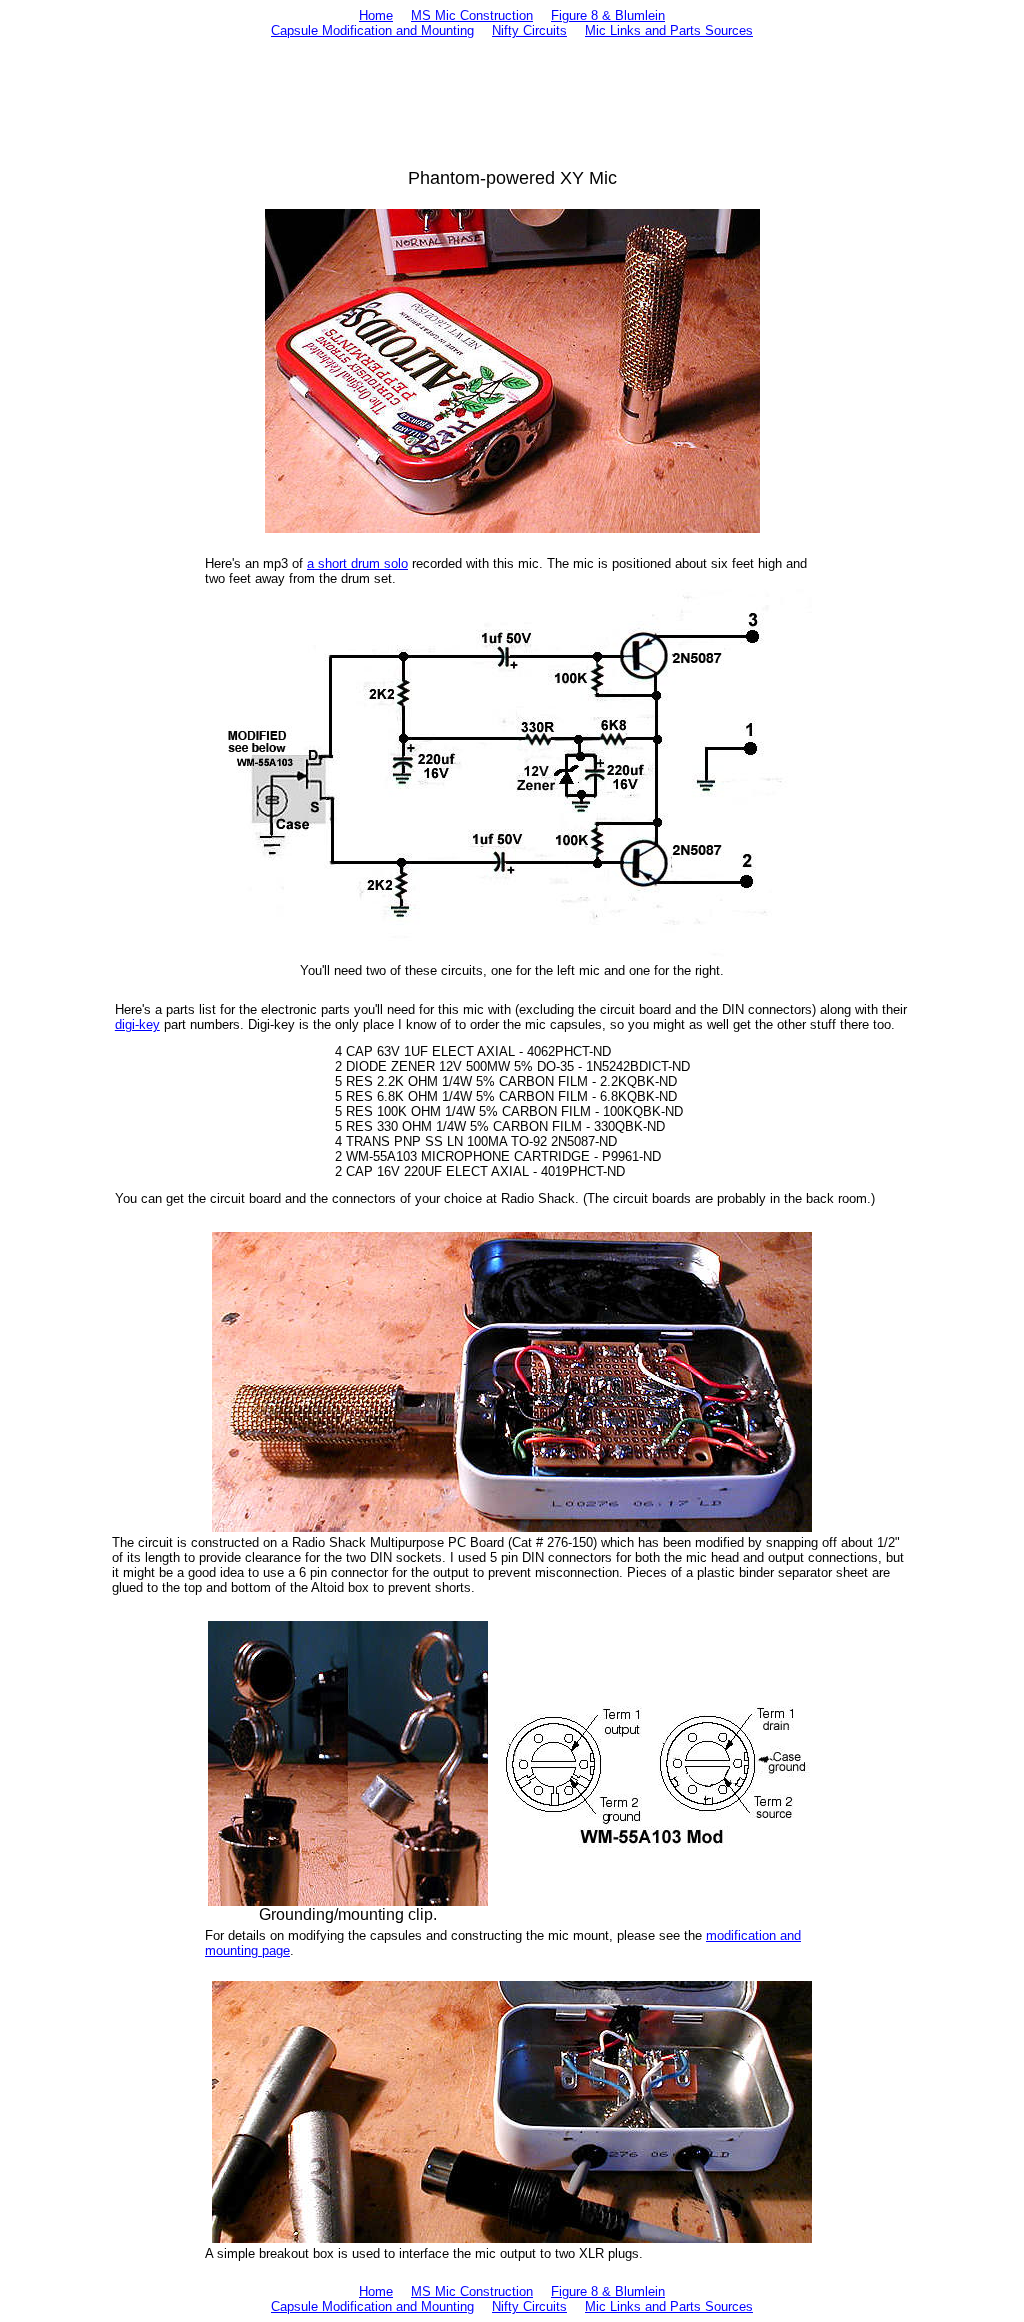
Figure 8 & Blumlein (608, 15)
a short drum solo (357, 563)
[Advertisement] (512, 103)
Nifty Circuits (529, 30)
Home (376, 15)
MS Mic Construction (472, 15)
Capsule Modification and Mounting (372, 30)
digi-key (137, 1024)
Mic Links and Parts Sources (669, 30)
